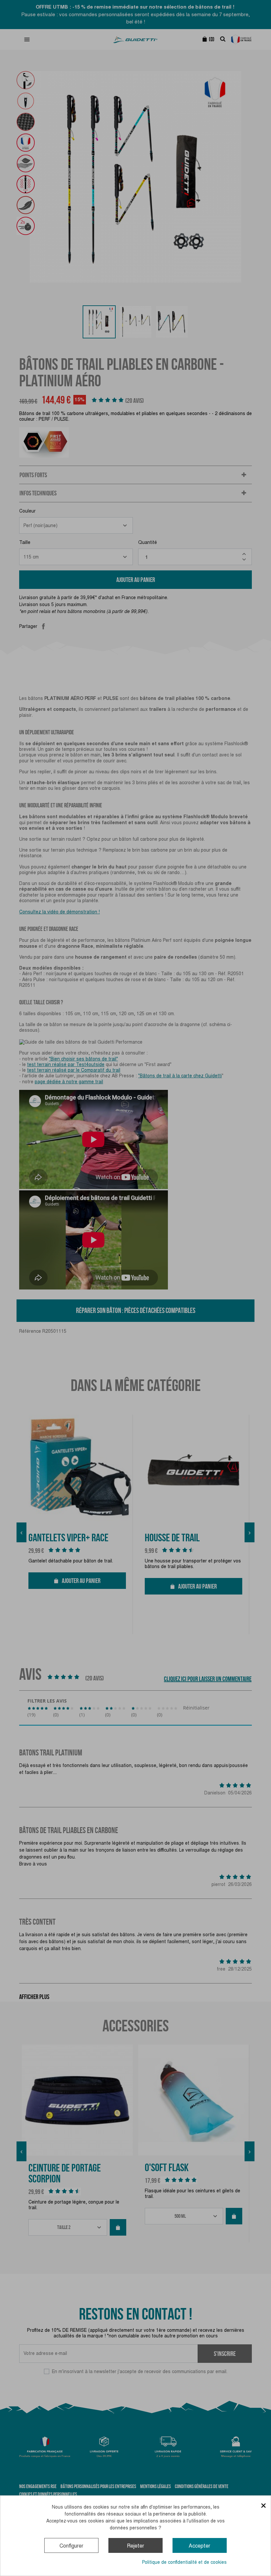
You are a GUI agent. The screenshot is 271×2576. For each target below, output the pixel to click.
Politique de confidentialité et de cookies (184, 2562)
